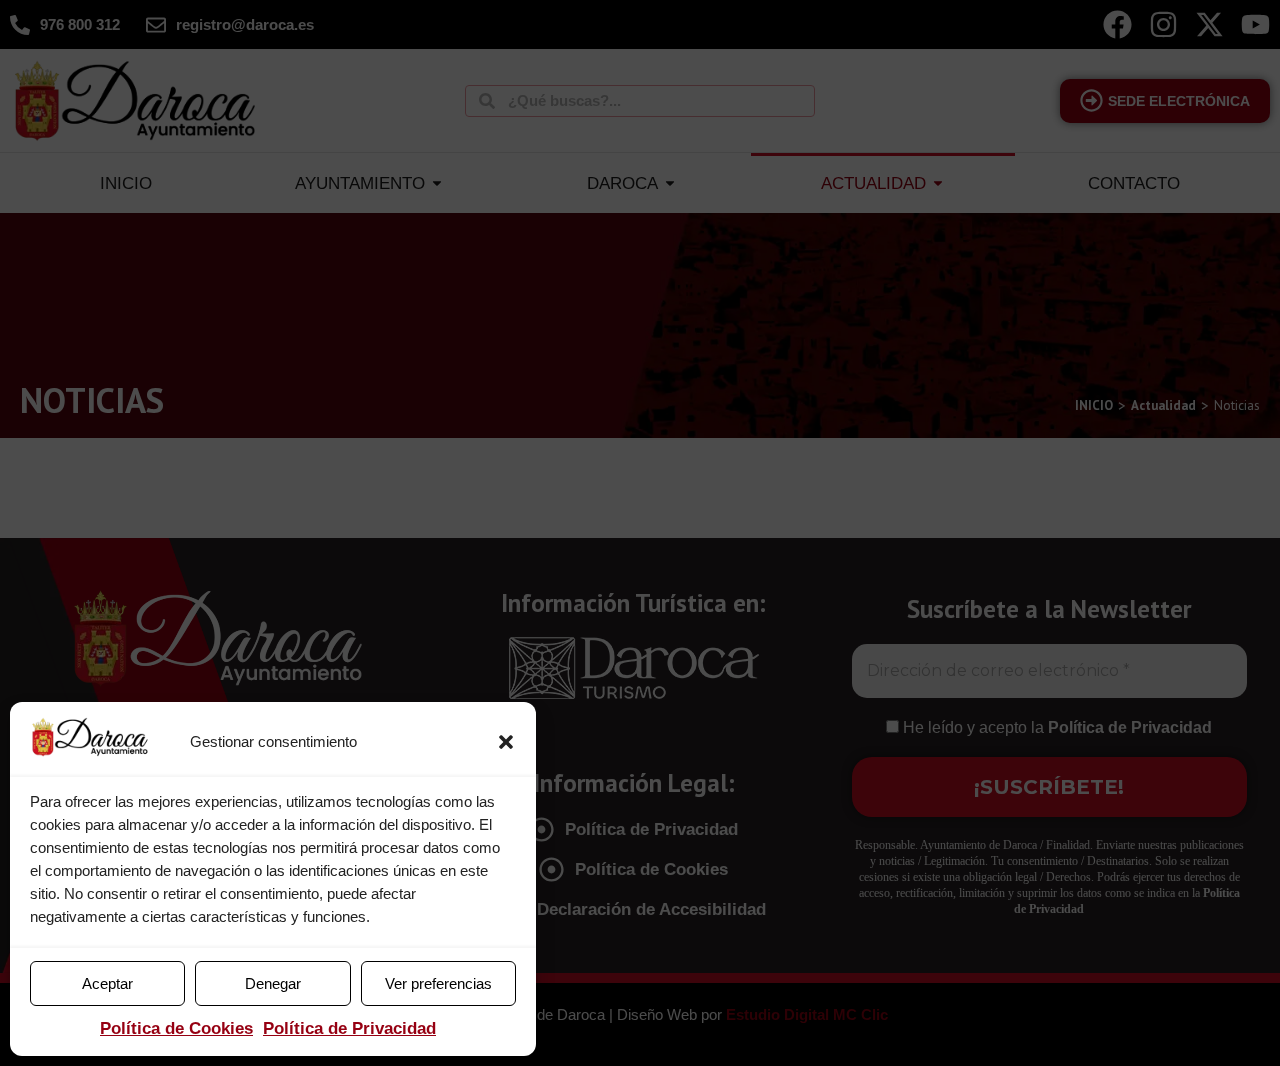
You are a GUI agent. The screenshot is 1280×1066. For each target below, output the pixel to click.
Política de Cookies (176, 1028)
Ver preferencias (438, 983)
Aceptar (107, 983)
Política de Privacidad (349, 1028)
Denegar (273, 983)
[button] (506, 742)
